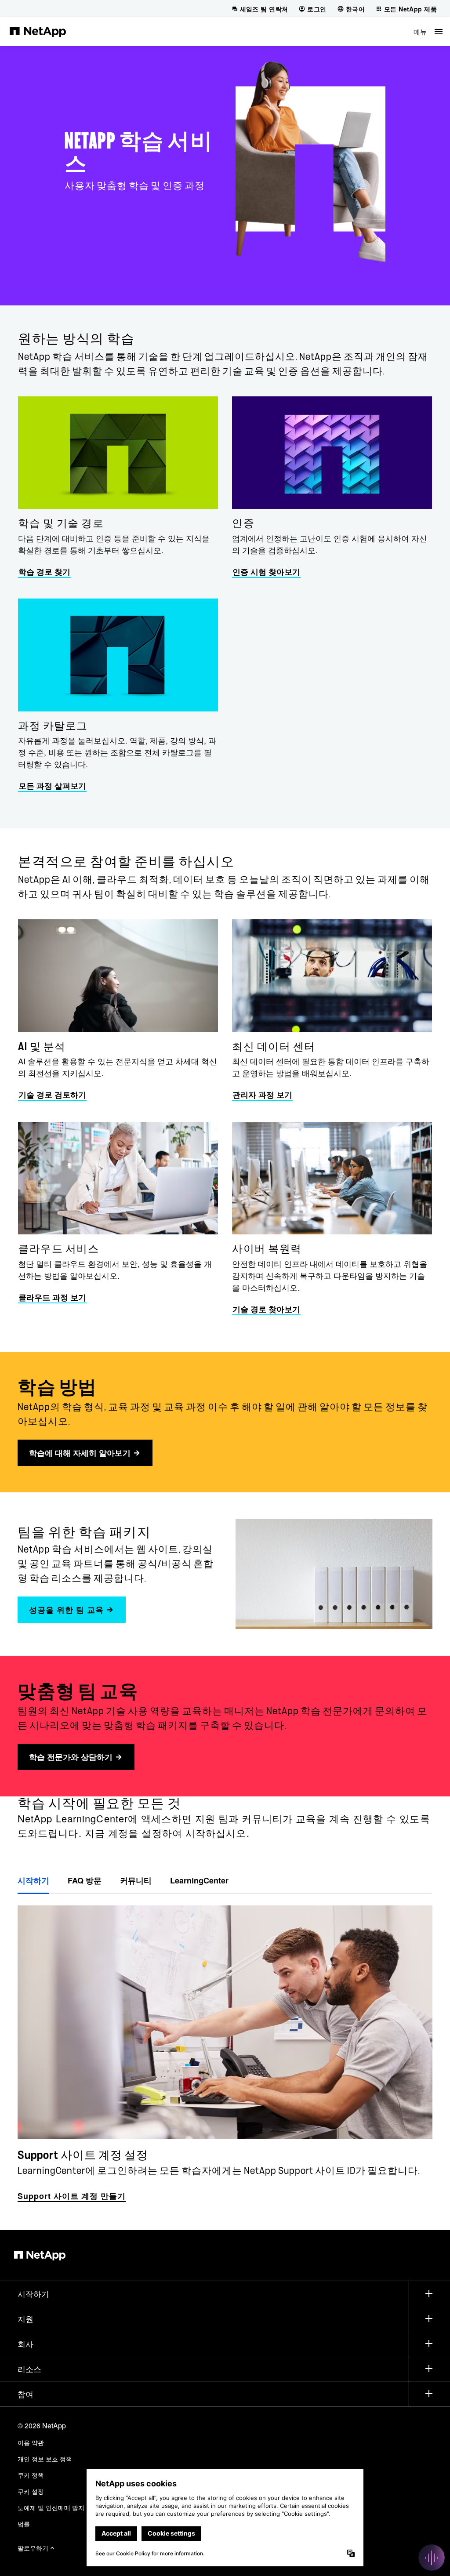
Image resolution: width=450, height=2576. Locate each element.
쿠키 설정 (31, 2491)
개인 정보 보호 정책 (45, 2459)
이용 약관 (31, 2442)
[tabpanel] (225, 2049)
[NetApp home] (38, 31)
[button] (428, 31)
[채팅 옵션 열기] (432, 2558)
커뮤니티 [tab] (136, 1880)
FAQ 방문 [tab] (85, 1880)
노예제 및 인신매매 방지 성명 (58, 2507)
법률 (24, 2524)
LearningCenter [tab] (199, 1880)
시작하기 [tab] (33, 1880)
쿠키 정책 (31, 2475)
